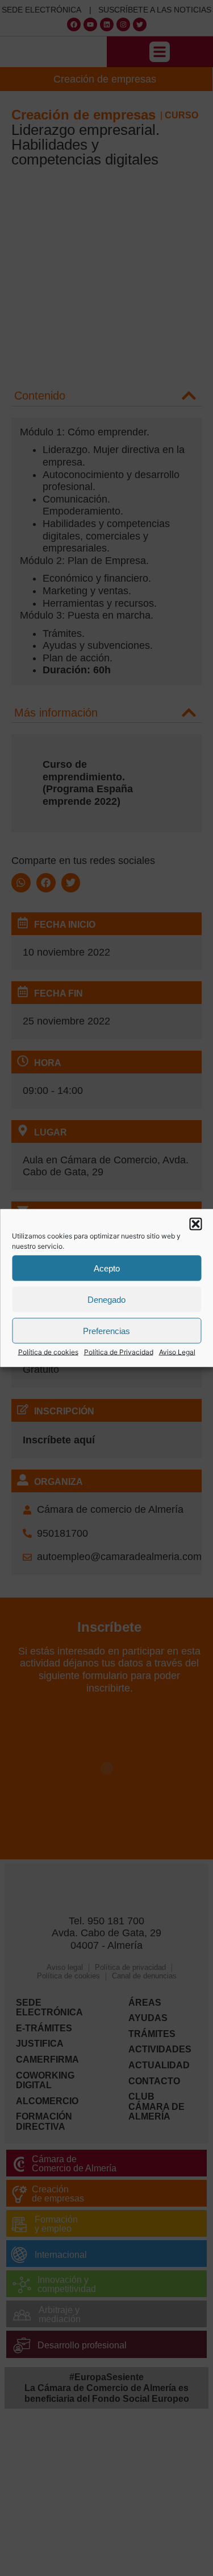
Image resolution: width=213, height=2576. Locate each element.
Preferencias (106, 1330)
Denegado (106, 1299)
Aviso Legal (177, 1352)
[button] (195, 1224)
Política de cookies (48, 1352)
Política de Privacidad (119, 1352)
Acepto (107, 1268)
